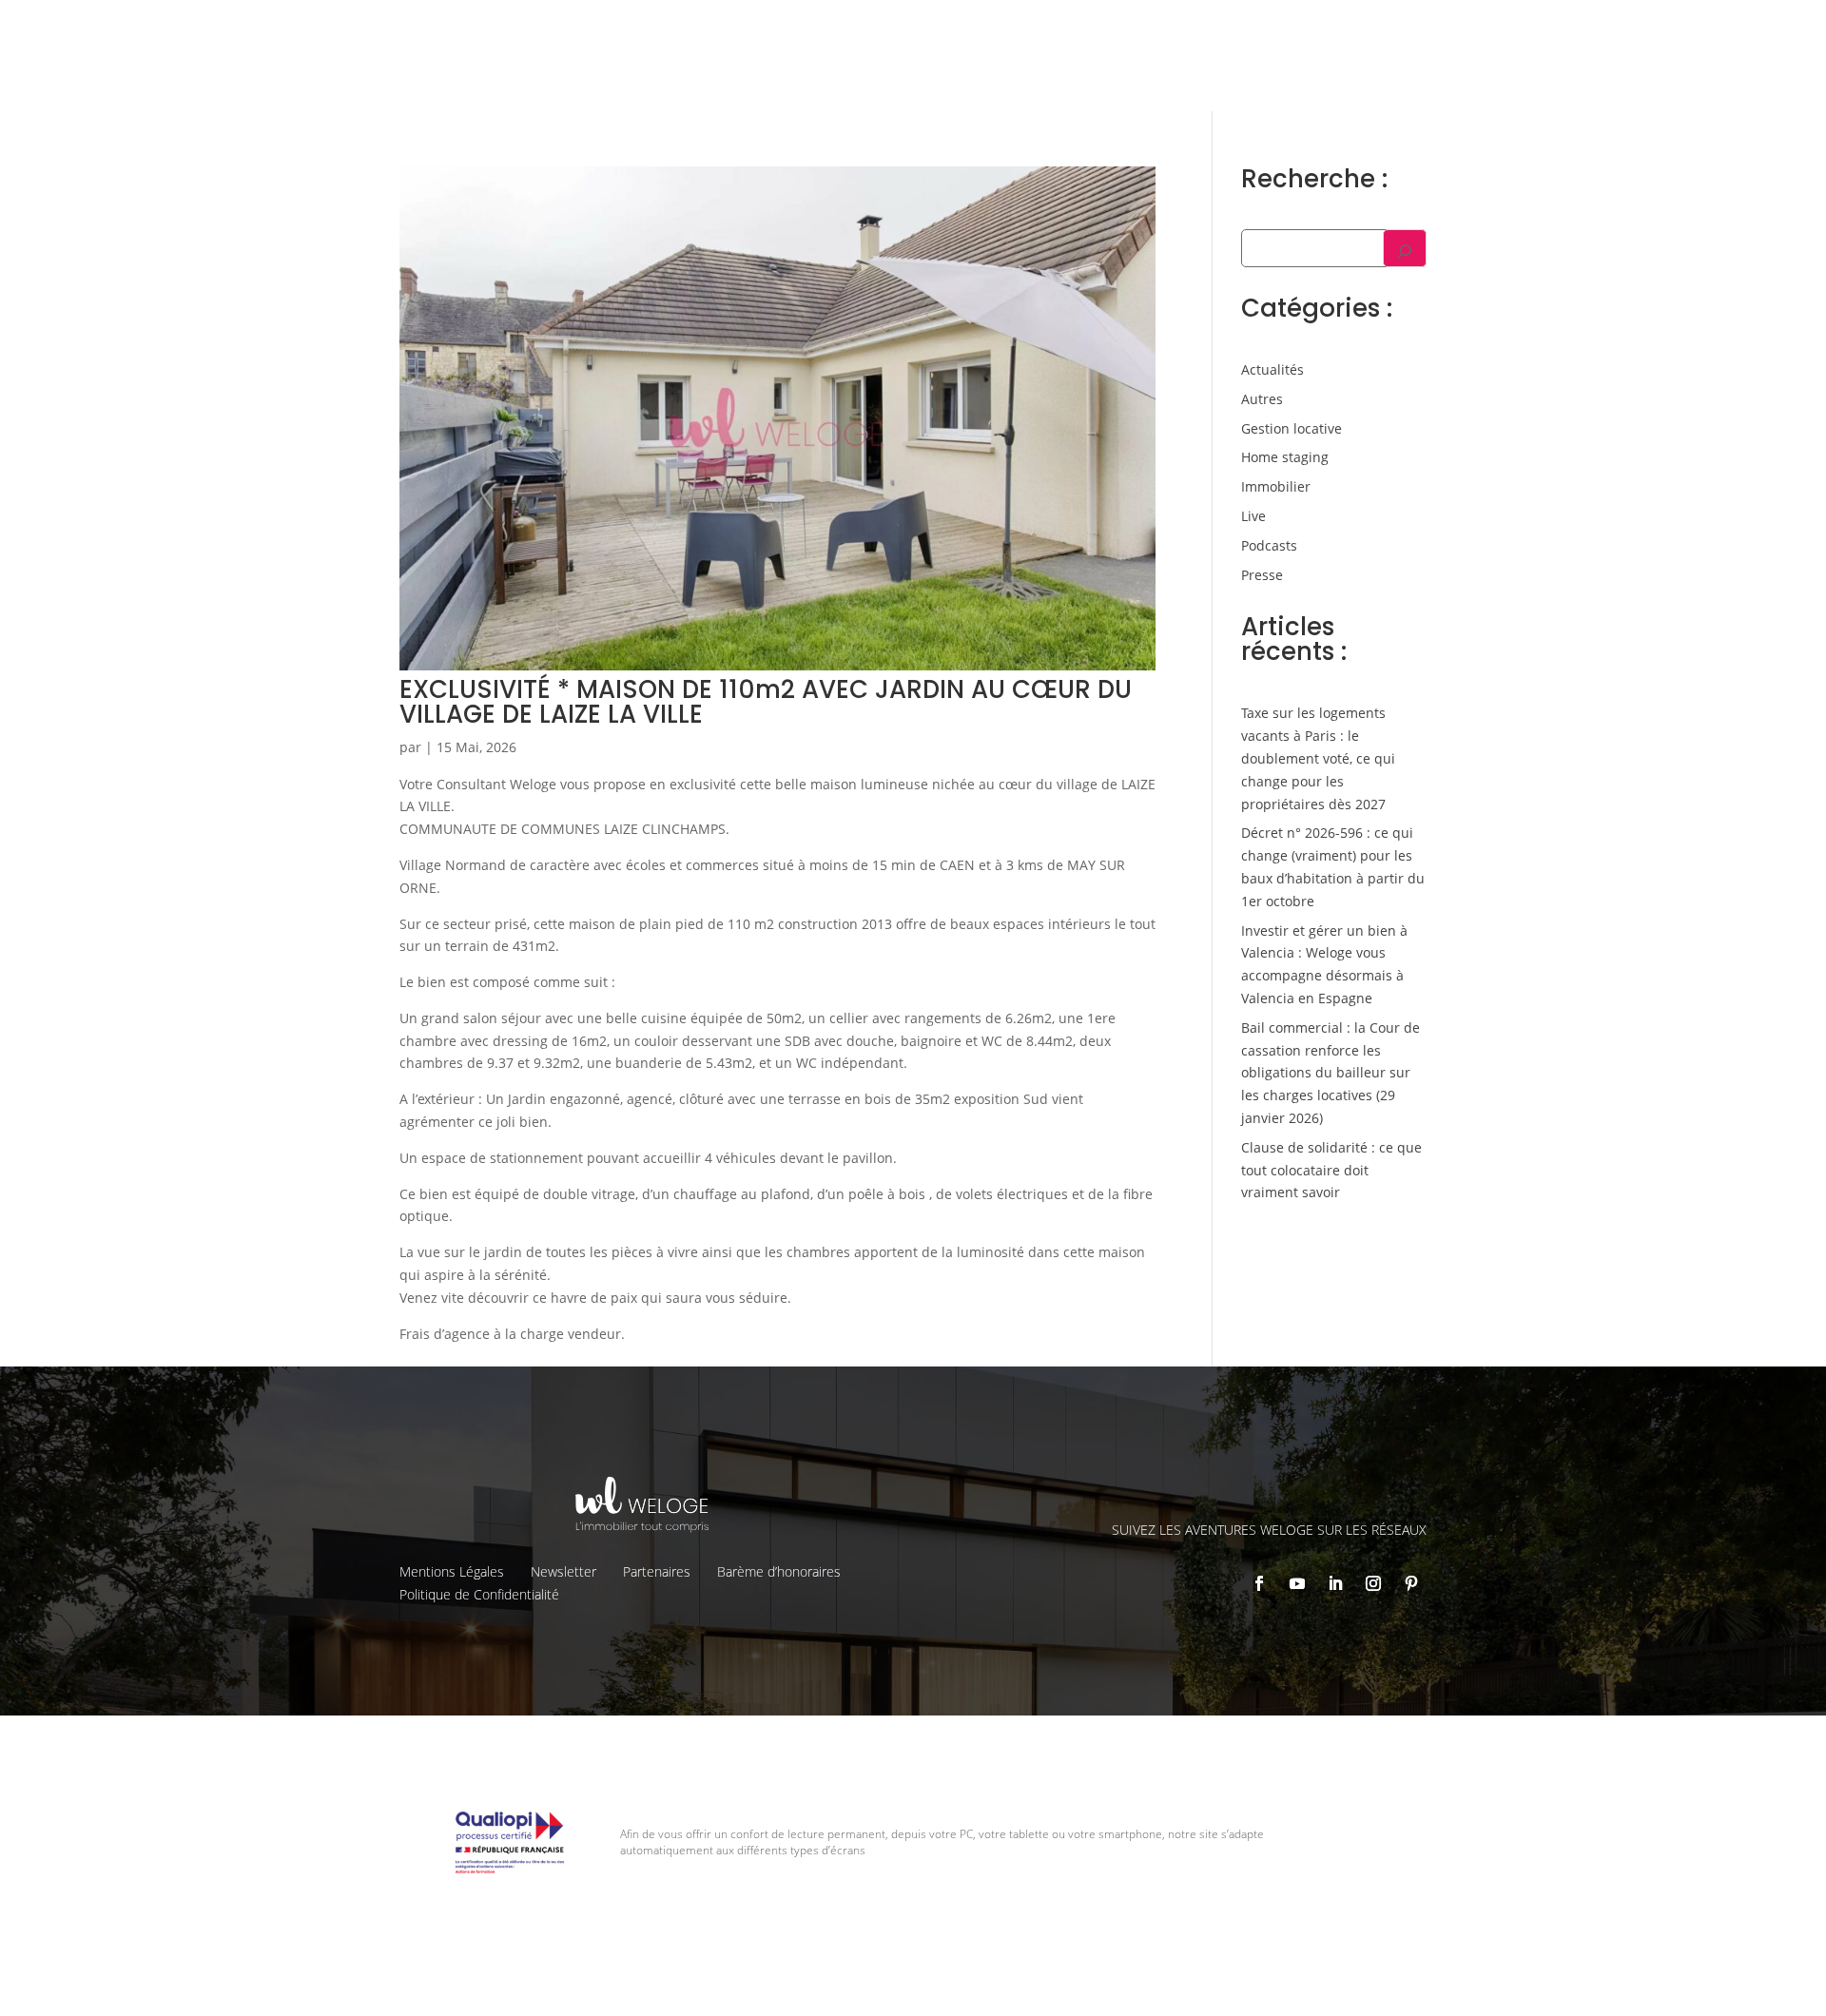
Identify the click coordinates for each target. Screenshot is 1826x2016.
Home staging (1285, 457)
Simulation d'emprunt (874, 72)
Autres (1262, 399)
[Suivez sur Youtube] (1297, 1583)
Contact (1638, 29)
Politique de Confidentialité (479, 1594)
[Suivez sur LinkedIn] (1335, 1583)
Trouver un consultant (1351, 71)
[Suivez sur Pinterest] (1411, 1583)
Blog (1579, 29)
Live (1253, 516)
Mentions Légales (452, 1571)
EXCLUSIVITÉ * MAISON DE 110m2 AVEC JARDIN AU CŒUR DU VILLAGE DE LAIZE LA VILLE (766, 702)
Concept (1175, 29)
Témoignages (1502, 29)
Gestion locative (1389, 29)
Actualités (1272, 369)
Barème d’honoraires (779, 1571)
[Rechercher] (1405, 248)
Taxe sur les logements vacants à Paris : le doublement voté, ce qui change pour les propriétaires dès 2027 (1318, 758)
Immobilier (1276, 486)
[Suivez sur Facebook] (1259, 1583)
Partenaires (657, 1571)
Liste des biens (1270, 29)
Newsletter (563, 1571)
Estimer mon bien (1037, 72)
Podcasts (1269, 545)
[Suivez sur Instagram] (1373, 1583)
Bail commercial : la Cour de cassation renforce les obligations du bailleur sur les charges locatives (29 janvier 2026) (1331, 1073)
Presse (1262, 575)
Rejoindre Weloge (1187, 72)
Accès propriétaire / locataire (1545, 71)
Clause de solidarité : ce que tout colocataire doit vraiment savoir (1331, 1170)
